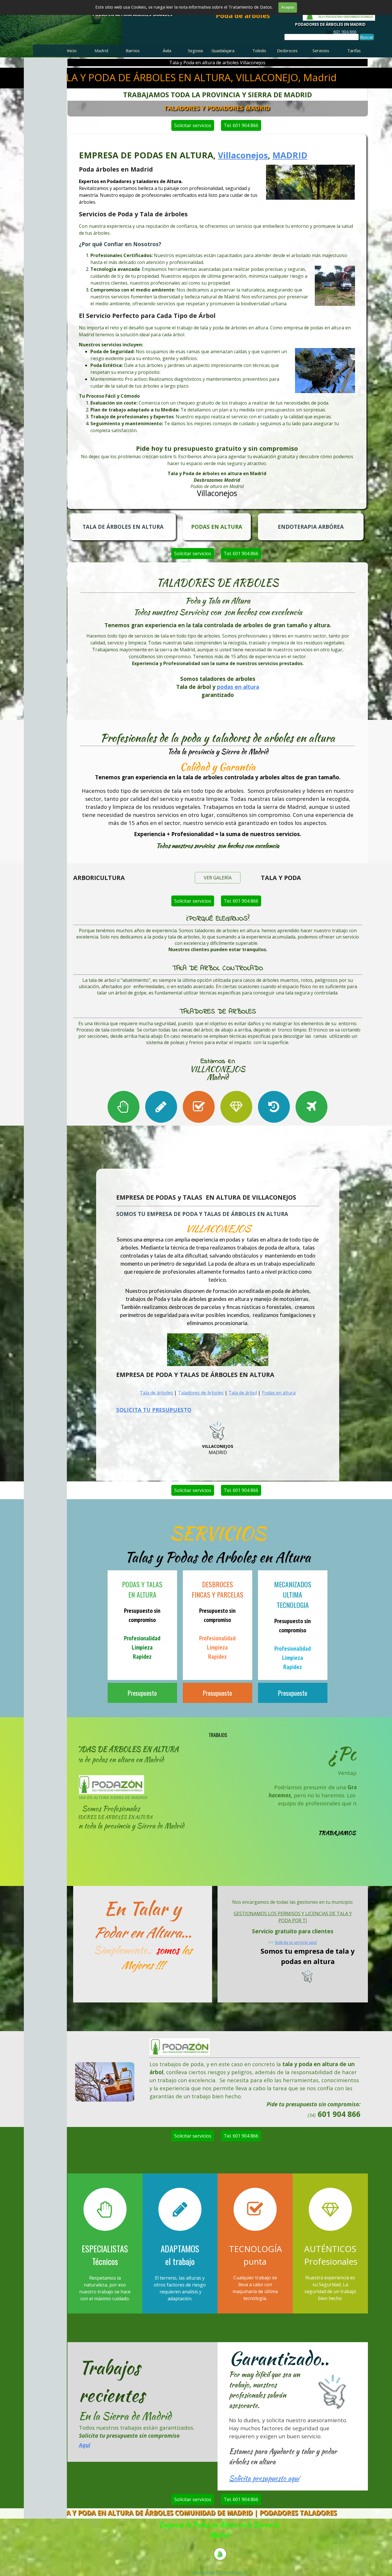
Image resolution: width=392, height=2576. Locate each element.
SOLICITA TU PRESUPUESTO (154, 1410)
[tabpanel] (341, 32)
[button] (105, 2062)
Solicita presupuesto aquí (264, 2478)
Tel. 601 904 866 (241, 125)
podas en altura (238, 687)
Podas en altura (279, 1393)
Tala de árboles (156, 1393)
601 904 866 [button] (345, 32)
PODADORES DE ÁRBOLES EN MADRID (330, 24)
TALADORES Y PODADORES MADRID (217, 108)
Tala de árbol (243, 1393)
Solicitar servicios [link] (193, 125)
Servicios (321, 50)
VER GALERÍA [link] (218, 878)
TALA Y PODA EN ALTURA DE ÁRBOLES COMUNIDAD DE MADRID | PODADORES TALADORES (195, 2513)
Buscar (367, 37)
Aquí (85, 2445)
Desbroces (287, 50)
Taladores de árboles (201, 1393)
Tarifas (354, 50)
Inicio (72, 50)
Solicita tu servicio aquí (296, 1942)
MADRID (290, 155)
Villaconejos (243, 155)
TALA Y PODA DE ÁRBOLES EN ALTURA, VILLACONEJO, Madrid (195, 77)
